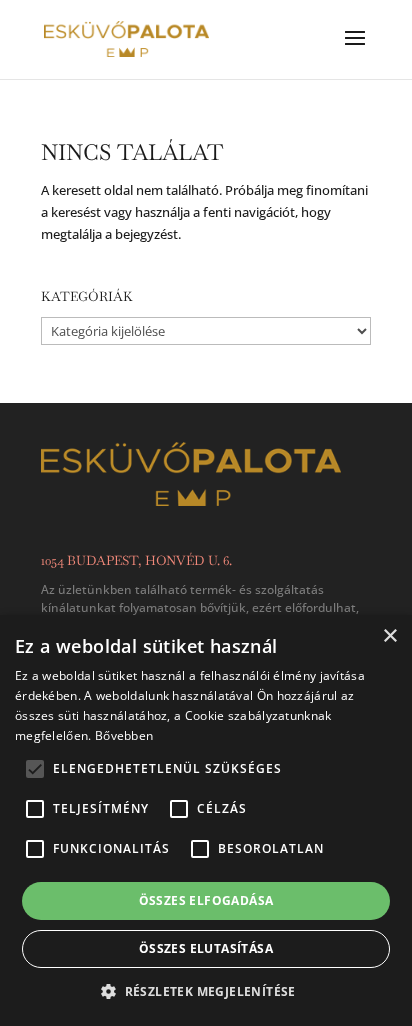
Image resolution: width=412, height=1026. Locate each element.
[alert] (206, 820)
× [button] (389, 636)
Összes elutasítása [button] (206, 948)
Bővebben (124, 735)
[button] (206, 992)
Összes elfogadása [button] (206, 900)
